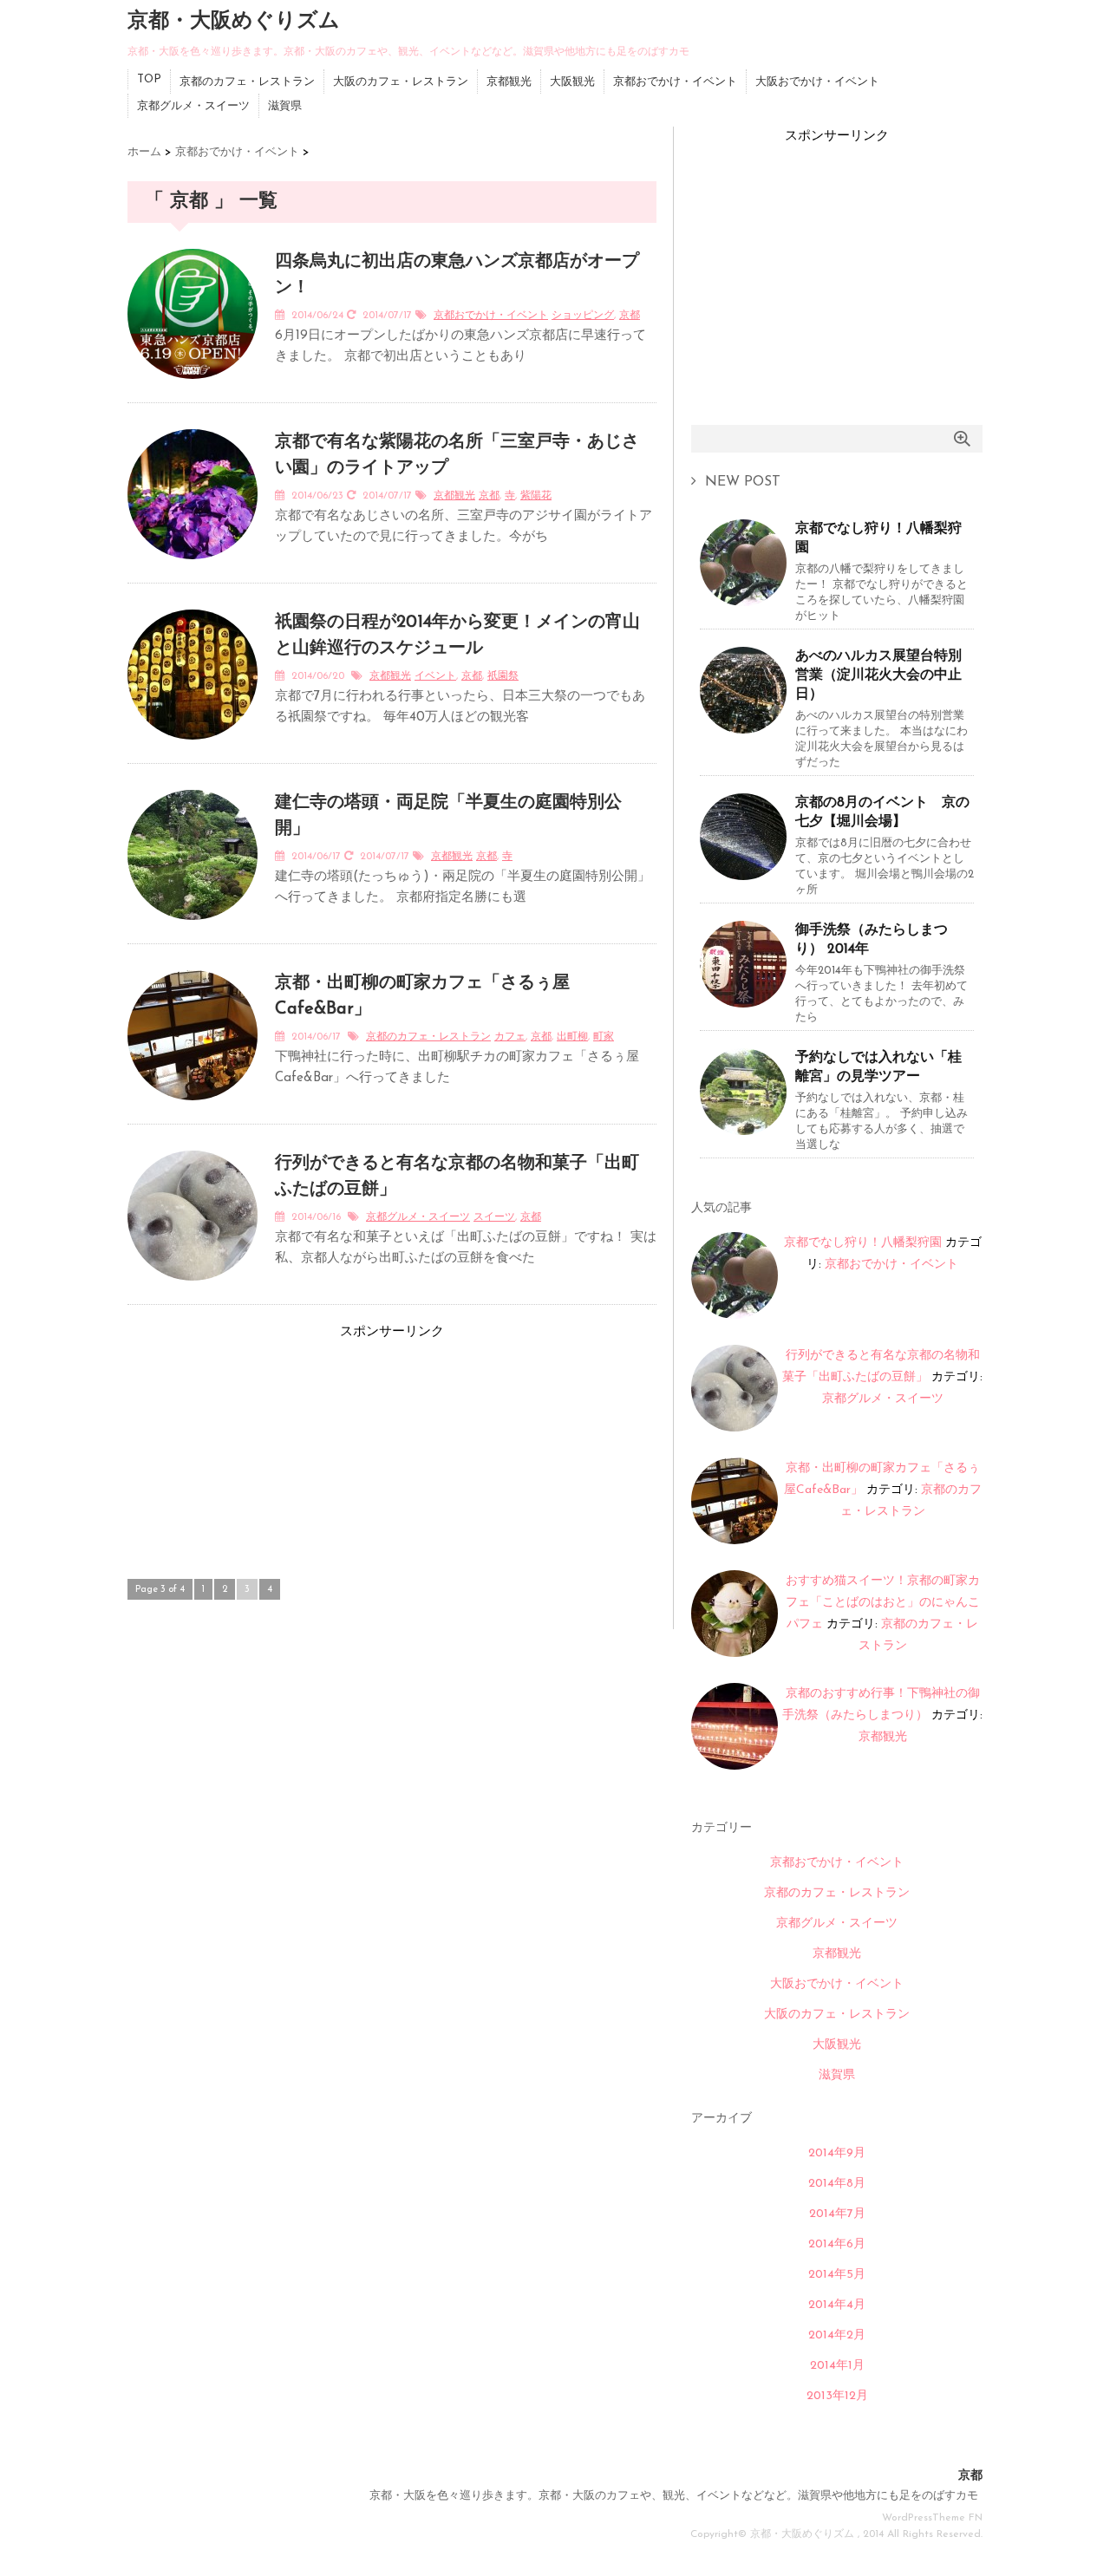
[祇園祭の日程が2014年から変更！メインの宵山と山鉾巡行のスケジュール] (193, 750)
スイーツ (494, 1217)
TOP (149, 79)
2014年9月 (837, 2153)
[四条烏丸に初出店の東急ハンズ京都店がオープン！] (193, 389)
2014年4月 (837, 2305)
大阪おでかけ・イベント (817, 82)
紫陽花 (536, 496)
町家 (604, 1037)
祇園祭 (503, 676)
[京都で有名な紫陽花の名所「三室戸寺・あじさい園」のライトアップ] (193, 570)
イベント (435, 676)
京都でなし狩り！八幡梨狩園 (878, 538)
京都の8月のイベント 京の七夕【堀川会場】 (882, 812)
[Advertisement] (258, 1451)
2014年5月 (837, 2275)
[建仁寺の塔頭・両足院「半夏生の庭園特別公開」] (193, 930)
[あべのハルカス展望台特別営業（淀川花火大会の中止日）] (743, 727)
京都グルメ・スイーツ (193, 106)
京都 (630, 316)
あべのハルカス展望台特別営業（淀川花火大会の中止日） (878, 675)
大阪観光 (572, 82)
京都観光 (509, 82)
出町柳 (572, 1037)
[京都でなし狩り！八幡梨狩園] (743, 600)
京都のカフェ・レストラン (247, 82)
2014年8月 (837, 2184)
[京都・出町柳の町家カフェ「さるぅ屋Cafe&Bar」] (193, 1111)
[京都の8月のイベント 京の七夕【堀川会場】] (743, 874)
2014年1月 (837, 2366)
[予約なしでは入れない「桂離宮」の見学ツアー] (743, 1128)
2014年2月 (837, 2335)
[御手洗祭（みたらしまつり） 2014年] (743, 1001)
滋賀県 (285, 106)
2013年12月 (837, 2396)
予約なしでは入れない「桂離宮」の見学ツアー (878, 1067)
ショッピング (583, 316)
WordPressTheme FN (932, 2518)
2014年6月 (837, 2244)
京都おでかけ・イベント (675, 82)
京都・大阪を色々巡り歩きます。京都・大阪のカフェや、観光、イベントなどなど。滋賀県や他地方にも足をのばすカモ (674, 2496)
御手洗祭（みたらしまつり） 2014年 (872, 940)
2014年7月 (837, 2214)
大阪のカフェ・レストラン (401, 82)
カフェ (510, 1037)
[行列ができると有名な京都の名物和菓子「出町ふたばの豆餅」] (193, 1291)
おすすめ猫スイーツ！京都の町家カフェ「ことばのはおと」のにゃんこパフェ (883, 1603)
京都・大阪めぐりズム (234, 22)
